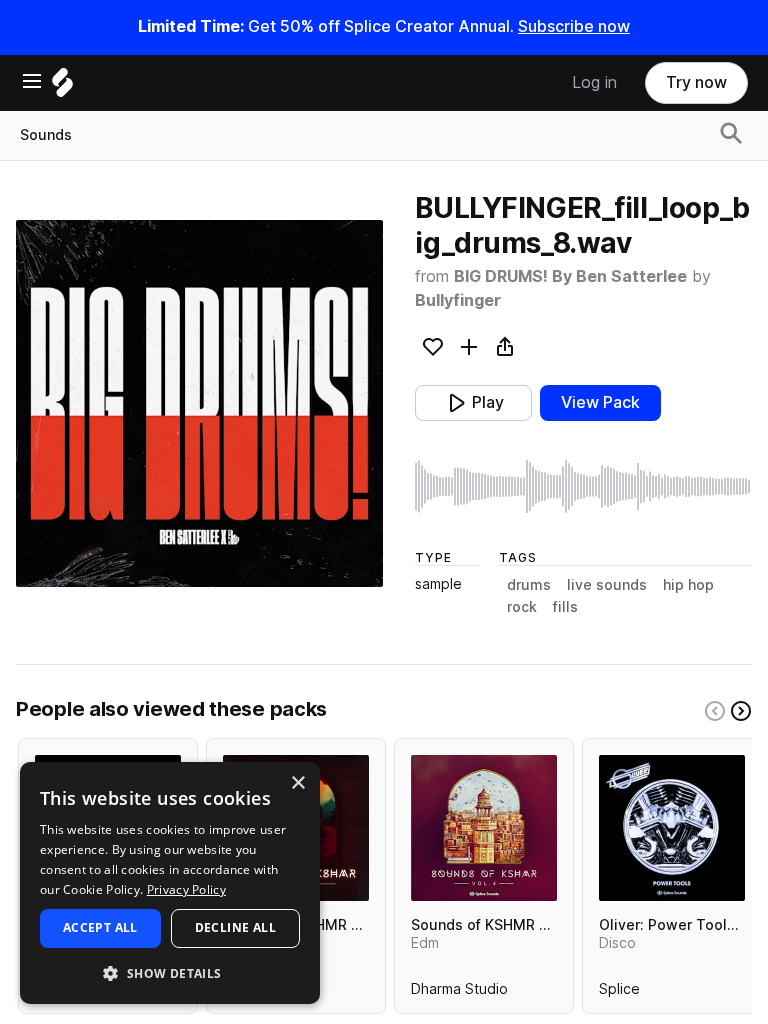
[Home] (62, 87)
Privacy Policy (186, 889)
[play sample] (583, 486)
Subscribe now (574, 26)
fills (565, 607)
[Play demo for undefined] (200, 404)
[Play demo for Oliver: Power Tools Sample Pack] (672, 828)
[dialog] (170, 883)
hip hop (688, 585)
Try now (696, 82)
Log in (594, 82)
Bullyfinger (458, 300)
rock (522, 607)
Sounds (46, 135)
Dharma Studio (459, 993)
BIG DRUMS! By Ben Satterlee (570, 276)
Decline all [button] (235, 927)
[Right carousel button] (741, 711)
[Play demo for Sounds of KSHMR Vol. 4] (484, 828)
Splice (619, 993)
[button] (170, 972)
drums (529, 585)
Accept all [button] (100, 927)
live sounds (607, 585)
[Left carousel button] (715, 711)
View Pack (600, 402)
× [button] (297, 783)
